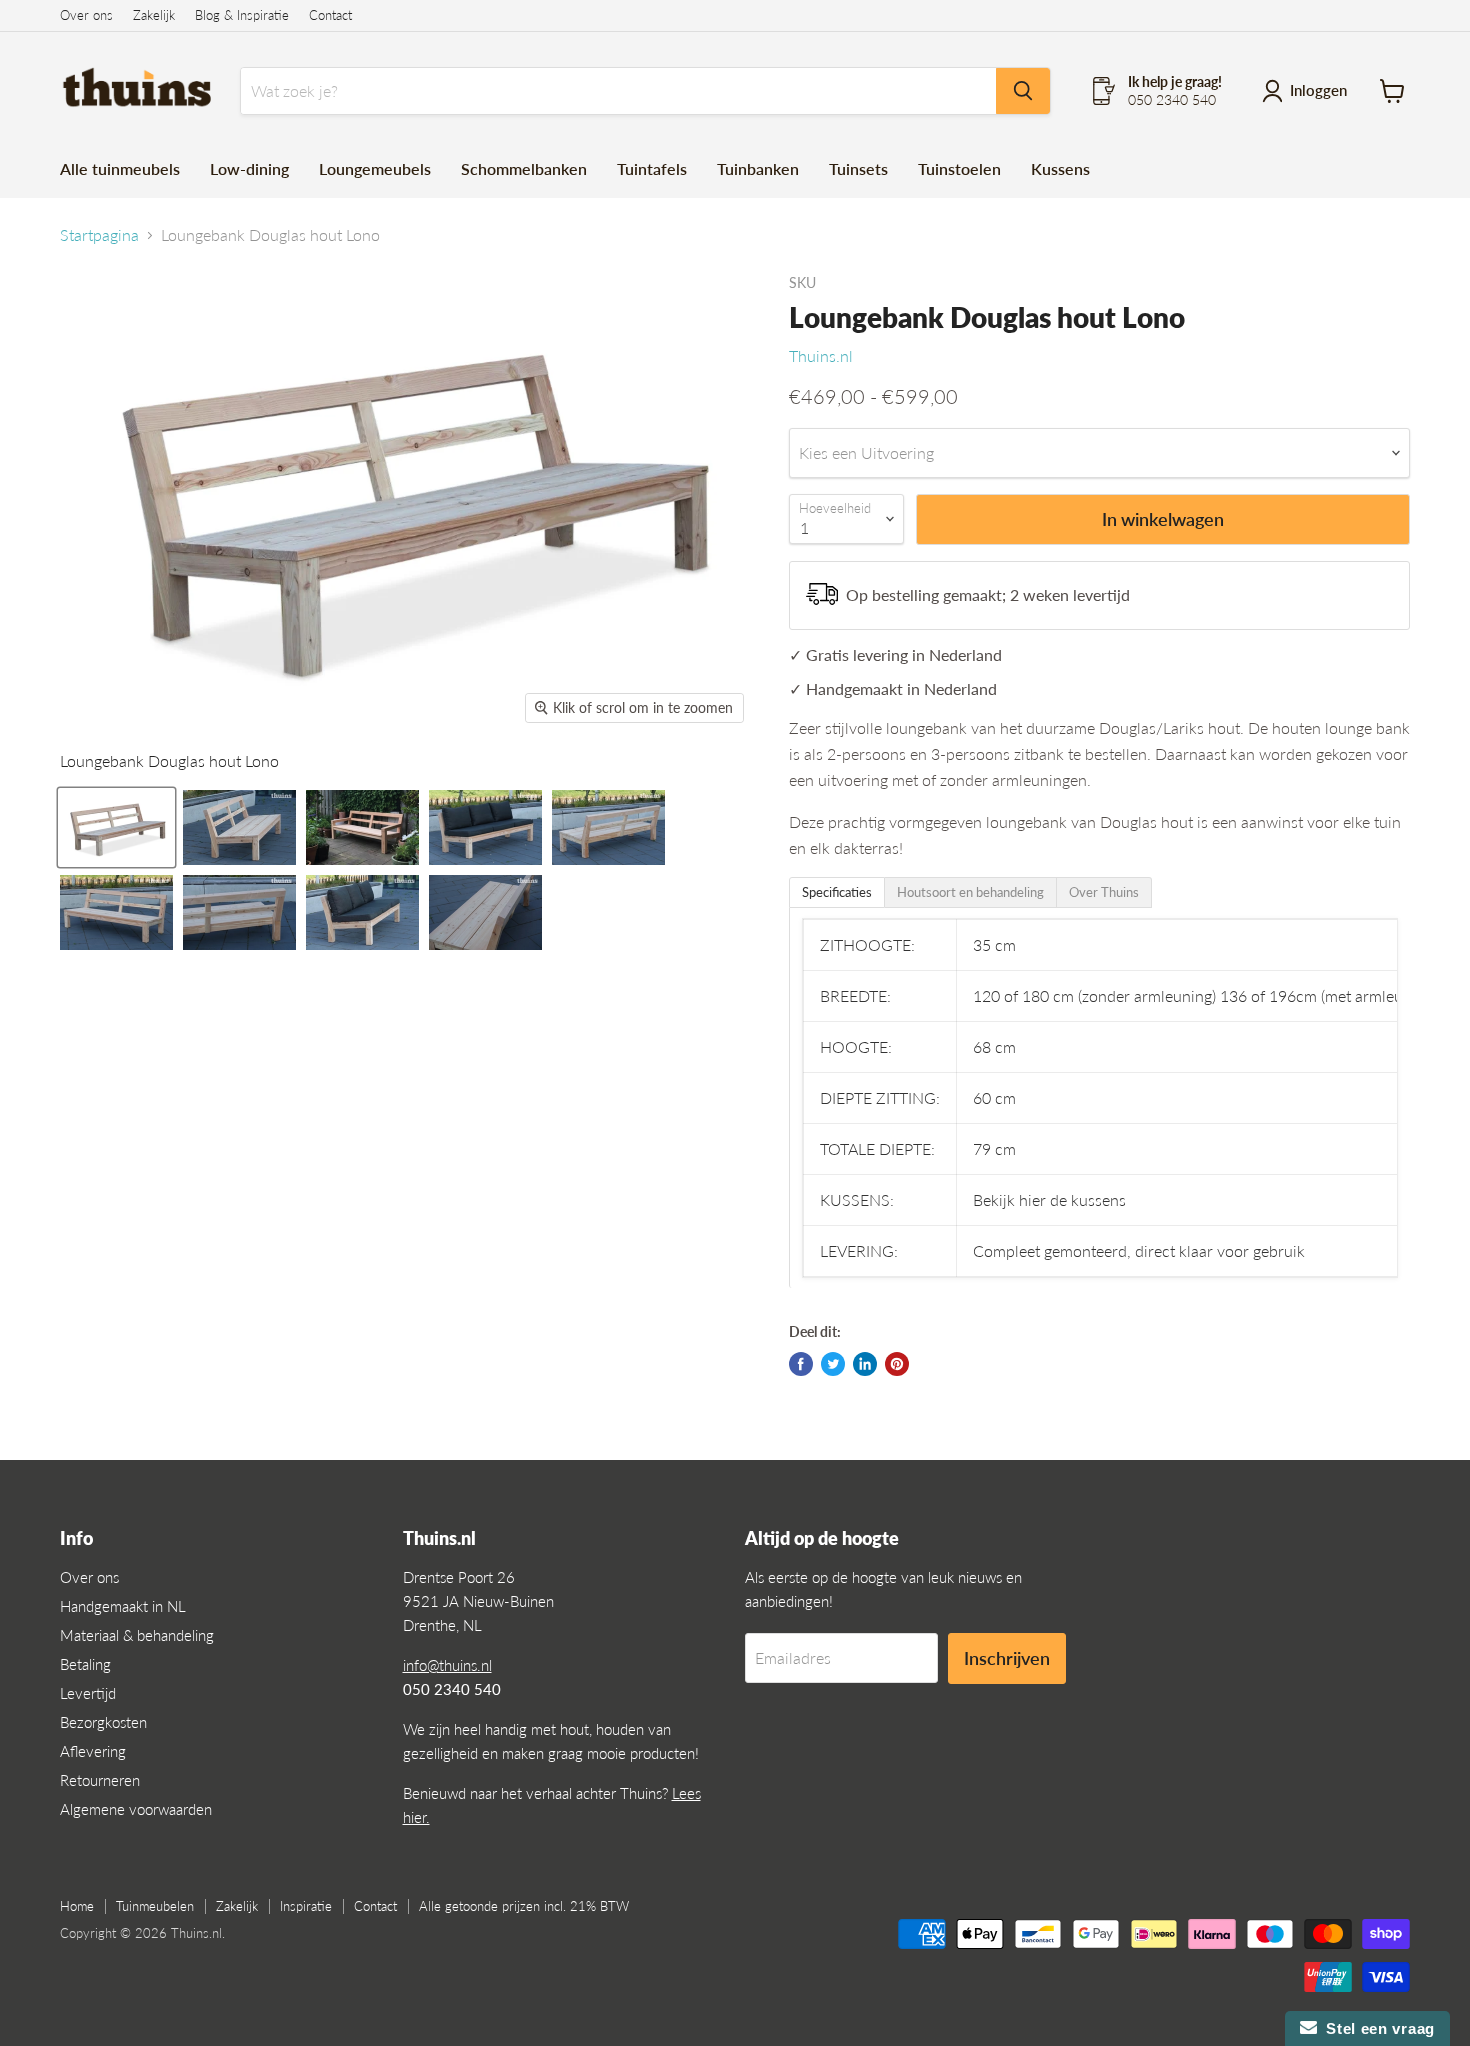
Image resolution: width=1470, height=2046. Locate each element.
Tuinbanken (758, 168)
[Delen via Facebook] (801, 1364)
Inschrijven (1007, 1658)
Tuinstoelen (959, 168)
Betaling (85, 1664)
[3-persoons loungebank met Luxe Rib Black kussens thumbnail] (485, 827)
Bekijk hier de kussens (1049, 1199)
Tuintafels (652, 168)
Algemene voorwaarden (136, 1809)
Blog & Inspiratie (242, 15)
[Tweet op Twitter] (833, 1364)
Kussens (1060, 168)
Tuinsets (858, 168)
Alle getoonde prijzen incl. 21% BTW (524, 1906)
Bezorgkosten (103, 1722)
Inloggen (1318, 90)
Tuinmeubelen (155, 1906)
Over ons (86, 15)
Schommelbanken (524, 168)
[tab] (837, 892)
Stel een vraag (1376, 2028)
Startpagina (99, 235)
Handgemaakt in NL (123, 1606)
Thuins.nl (821, 355)
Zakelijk (154, 15)
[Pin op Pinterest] (897, 1364)
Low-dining (249, 168)
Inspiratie (306, 1906)
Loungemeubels (375, 168)
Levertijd (88, 1693)
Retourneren (100, 1780)
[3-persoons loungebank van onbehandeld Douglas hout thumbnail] (239, 827)
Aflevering (93, 1751)
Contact (330, 15)
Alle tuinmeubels (120, 168)
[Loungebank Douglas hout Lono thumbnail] (116, 827)
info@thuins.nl (447, 1665)
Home (77, 1906)
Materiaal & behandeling (137, 1635)
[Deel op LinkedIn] (865, 1364)
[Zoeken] (1023, 91)
